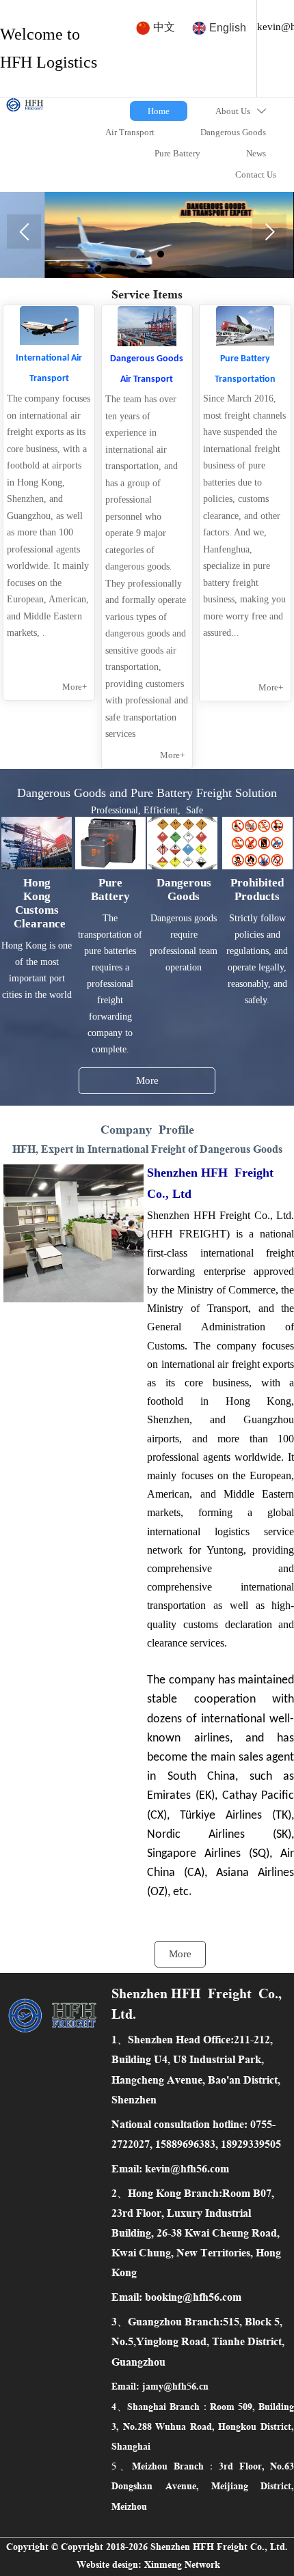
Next (269, 232)
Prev (24, 232)
